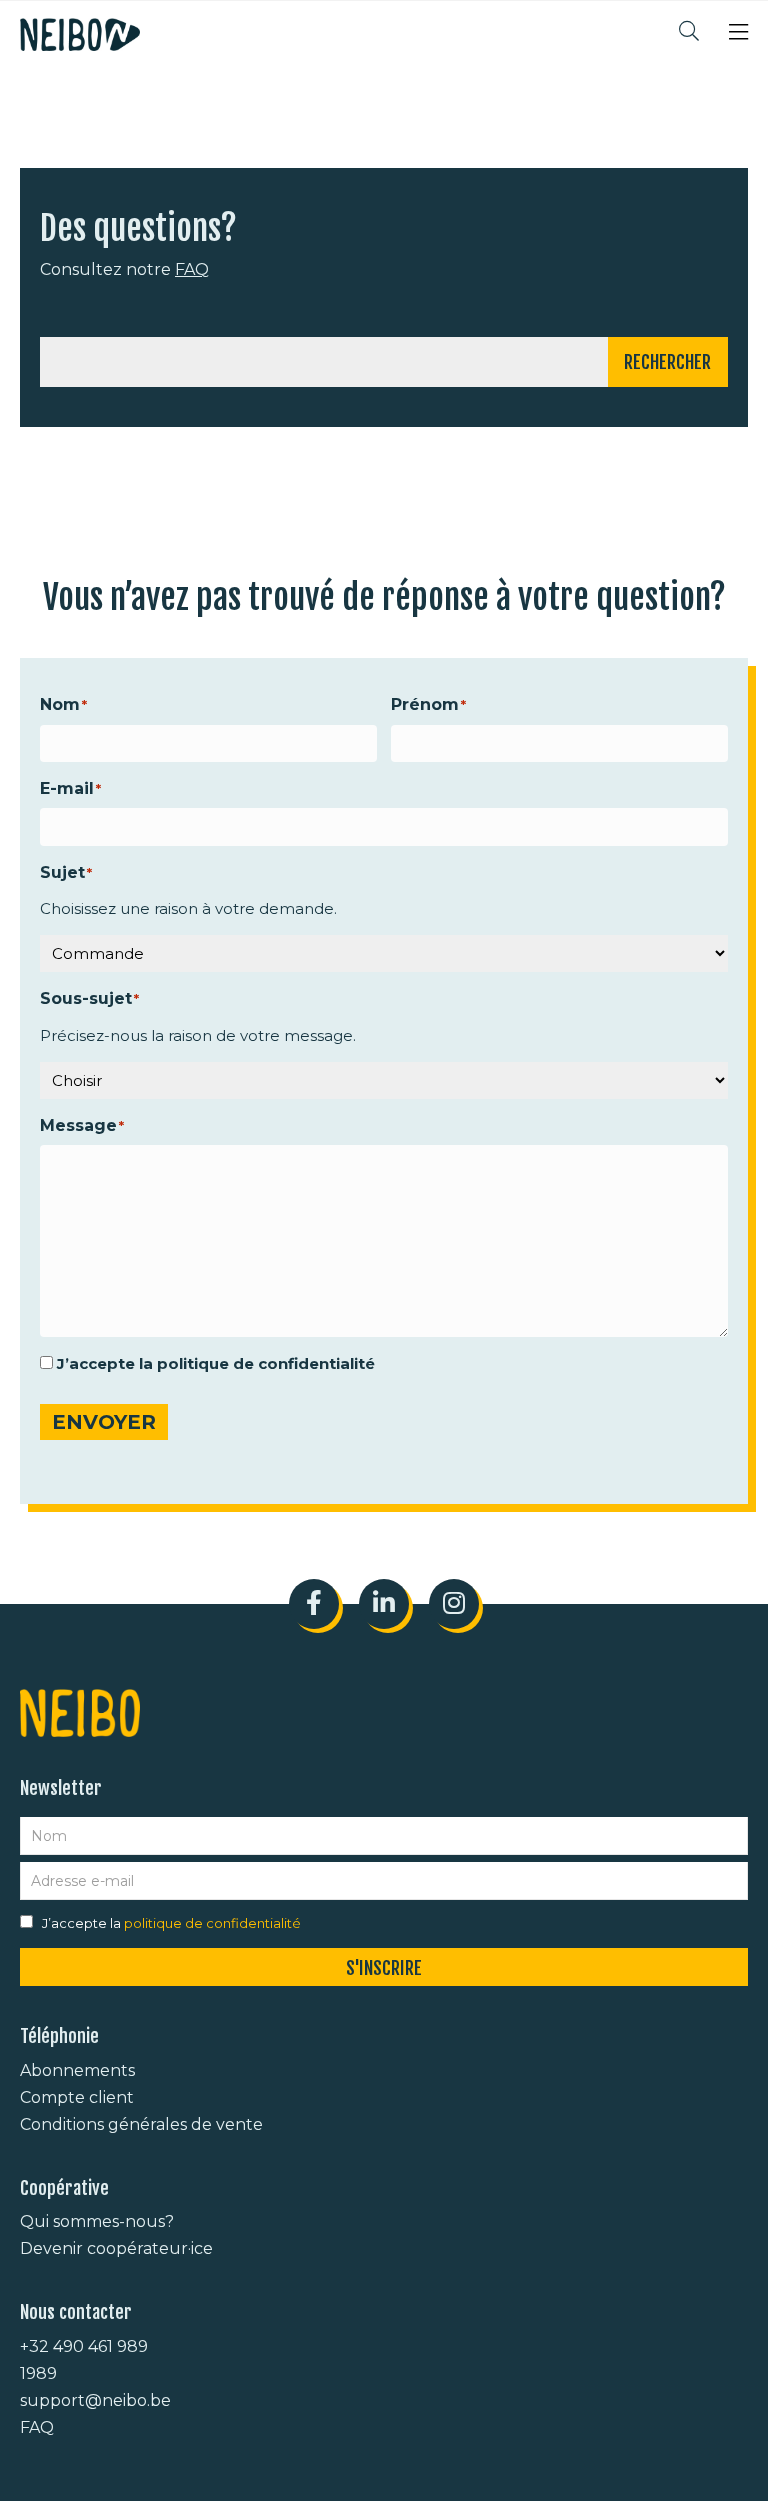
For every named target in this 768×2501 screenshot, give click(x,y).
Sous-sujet (86, 998)
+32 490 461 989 (84, 2346)
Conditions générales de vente (141, 2124)
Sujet (62, 872)
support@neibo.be (95, 2400)
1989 (38, 2373)
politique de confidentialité (266, 1363)
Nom (60, 704)
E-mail (67, 788)
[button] (738, 34)
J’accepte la (216, 1363)
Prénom (425, 704)
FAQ (192, 269)
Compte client (77, 2097)
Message (78, 1125)
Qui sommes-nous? (97, 2221)
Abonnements (77, 2070)
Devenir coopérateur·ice (116, 2248)
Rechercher (667, 362)
